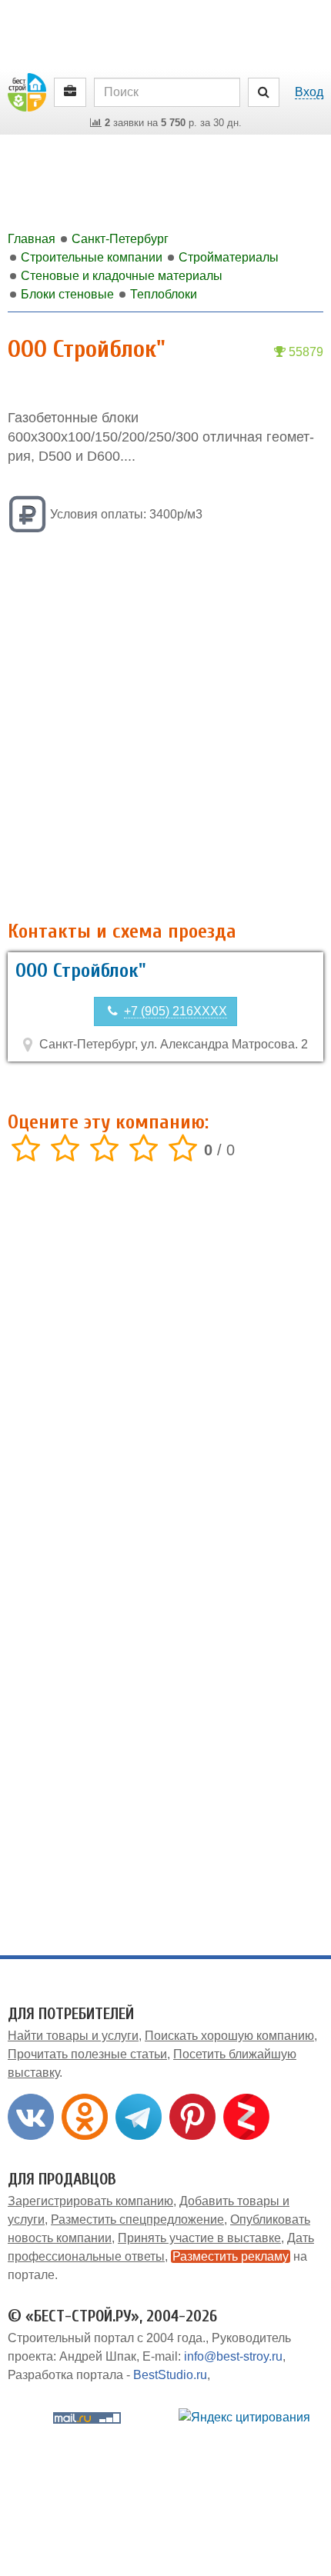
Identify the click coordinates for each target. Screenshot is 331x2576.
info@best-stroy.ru (233, 2356)
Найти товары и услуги (73, 2036)
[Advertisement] (165, 728)
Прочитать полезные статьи (87, 2054)
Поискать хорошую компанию (229, 2036)
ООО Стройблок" (81, 971)
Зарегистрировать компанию (90, 2201)
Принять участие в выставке (199, 2238)
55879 (304, 352)
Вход (309, 92)
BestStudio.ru (170, 2375)
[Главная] (27, 91)
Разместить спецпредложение (137, 2219)
